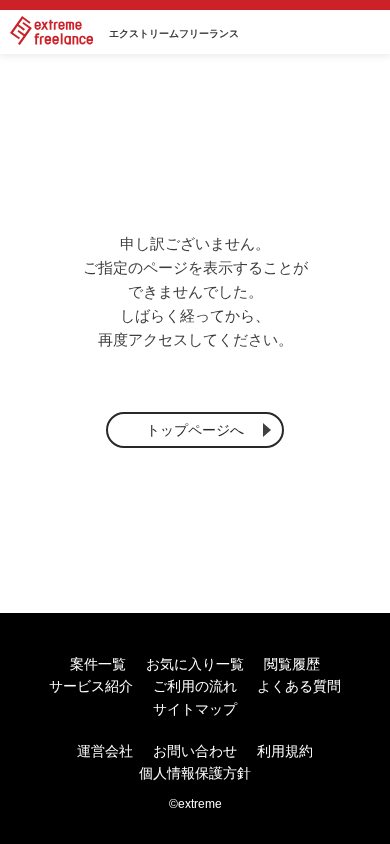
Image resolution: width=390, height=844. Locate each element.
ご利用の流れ (195, 686)
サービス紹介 (91, 686)
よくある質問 (299, 686)
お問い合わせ (195, 751)
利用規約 (285, 751)
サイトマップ (195, 709)
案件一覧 (98, 664)
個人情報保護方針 (195, 773)
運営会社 (105, 751)
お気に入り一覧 (195, 664)
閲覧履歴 (292, 664)
